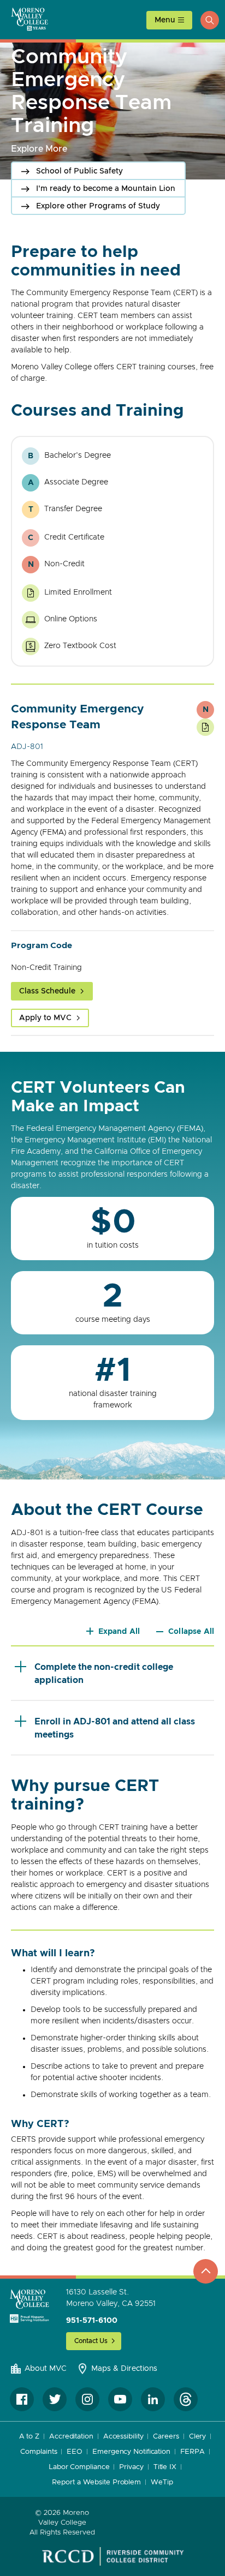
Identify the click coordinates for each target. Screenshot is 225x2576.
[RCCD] (113, 2556)
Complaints (39, 2452)
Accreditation (71, 2437)
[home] (29, 2306)
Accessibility (123, 2437)
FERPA (193, 2452)
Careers (166, 2437)
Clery (198, 2437)
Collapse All (191, 1632)
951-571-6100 (92, 2321)
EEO (75, 2452)
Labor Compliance (79, 2467)
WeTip (162, 2482)
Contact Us (91, 2341)
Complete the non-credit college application (104, 1674)
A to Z (29, 2437)
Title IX (165, 2467)
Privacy (131, 2467)
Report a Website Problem (96, 2482)
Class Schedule (47, 991)
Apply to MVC (45, 1018)
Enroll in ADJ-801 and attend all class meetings (115, 1728)
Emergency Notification (131, 2452)
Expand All (119, 1632)
